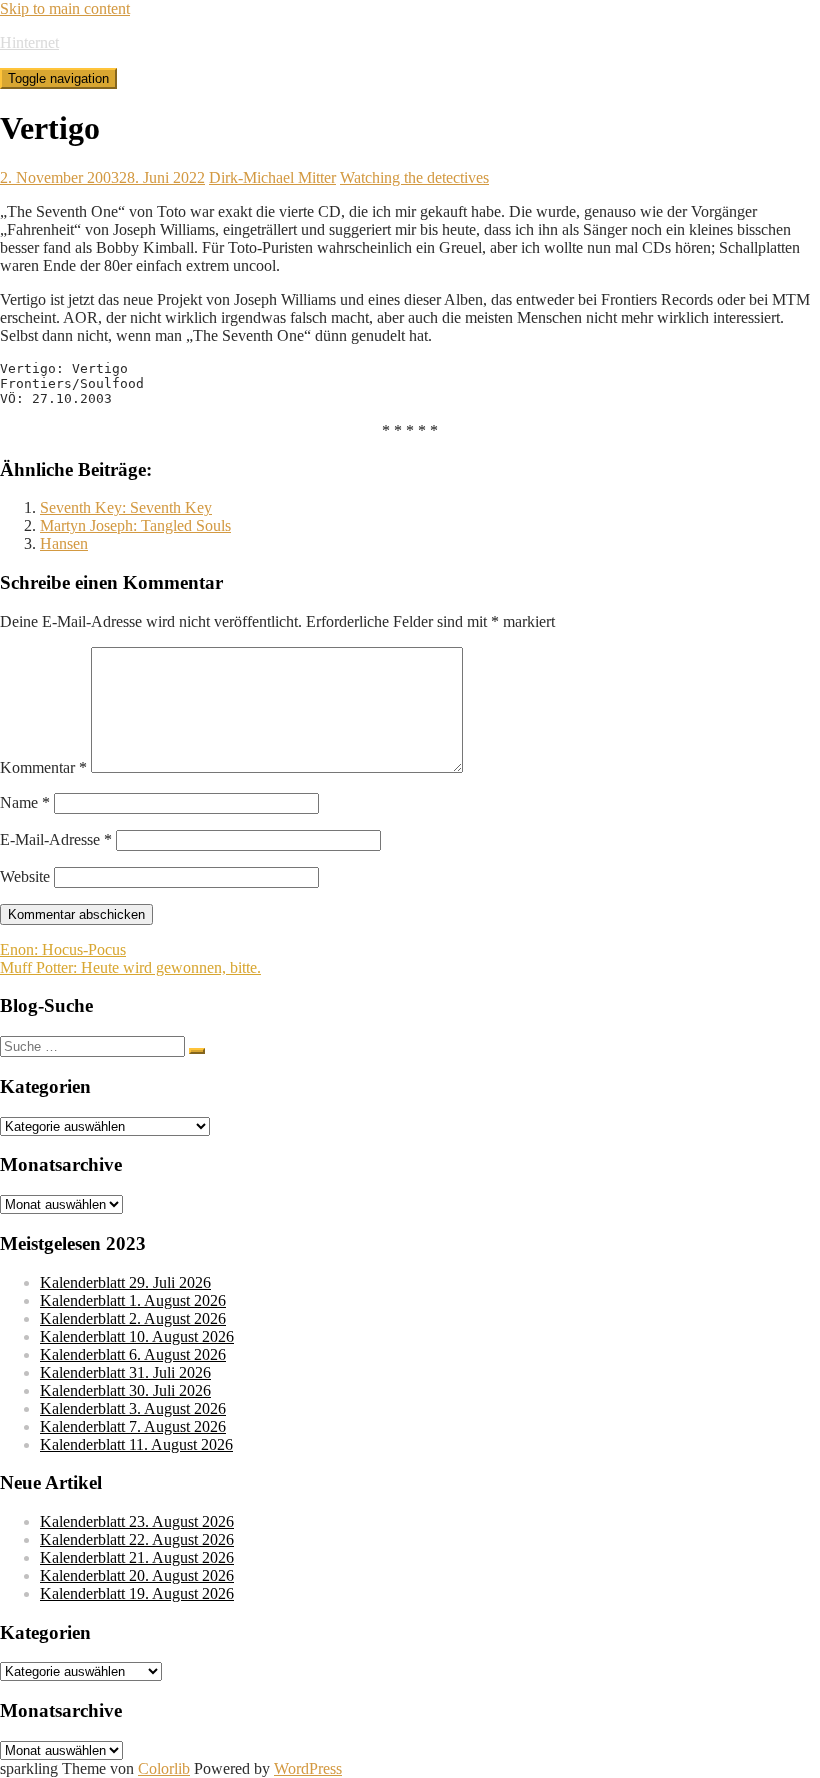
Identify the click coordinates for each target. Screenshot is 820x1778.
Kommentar (43, 767)
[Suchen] (197, 1051)
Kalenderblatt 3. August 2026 (133, 1408)
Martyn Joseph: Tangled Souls (135, 525)
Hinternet (29, 42)
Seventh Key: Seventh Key (126, 507)
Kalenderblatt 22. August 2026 (137, 1539)
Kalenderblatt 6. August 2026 (133, 1354)
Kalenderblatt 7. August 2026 (133, 1426)
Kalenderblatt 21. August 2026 (137, 1557)
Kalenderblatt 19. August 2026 (137, 1593)
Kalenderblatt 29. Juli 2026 (125, 1282)
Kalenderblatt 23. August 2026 (137, 1521)
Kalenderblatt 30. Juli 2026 (125, 1390)
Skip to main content (65, 8)
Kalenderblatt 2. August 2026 (133, 1318)
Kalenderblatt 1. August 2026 (133, 1300)
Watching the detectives (414, 177)
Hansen (64, 543)
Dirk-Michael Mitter (272, 177)
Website (25, 876)
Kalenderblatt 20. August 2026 (137, 1575)
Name (25, 802)
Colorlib (164, 1768)
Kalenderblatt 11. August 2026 (136, 1444)
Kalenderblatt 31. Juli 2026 (125, 1372)
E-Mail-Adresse (56, 839)
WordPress (308, 1768)
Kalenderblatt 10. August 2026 (137, 1336)
